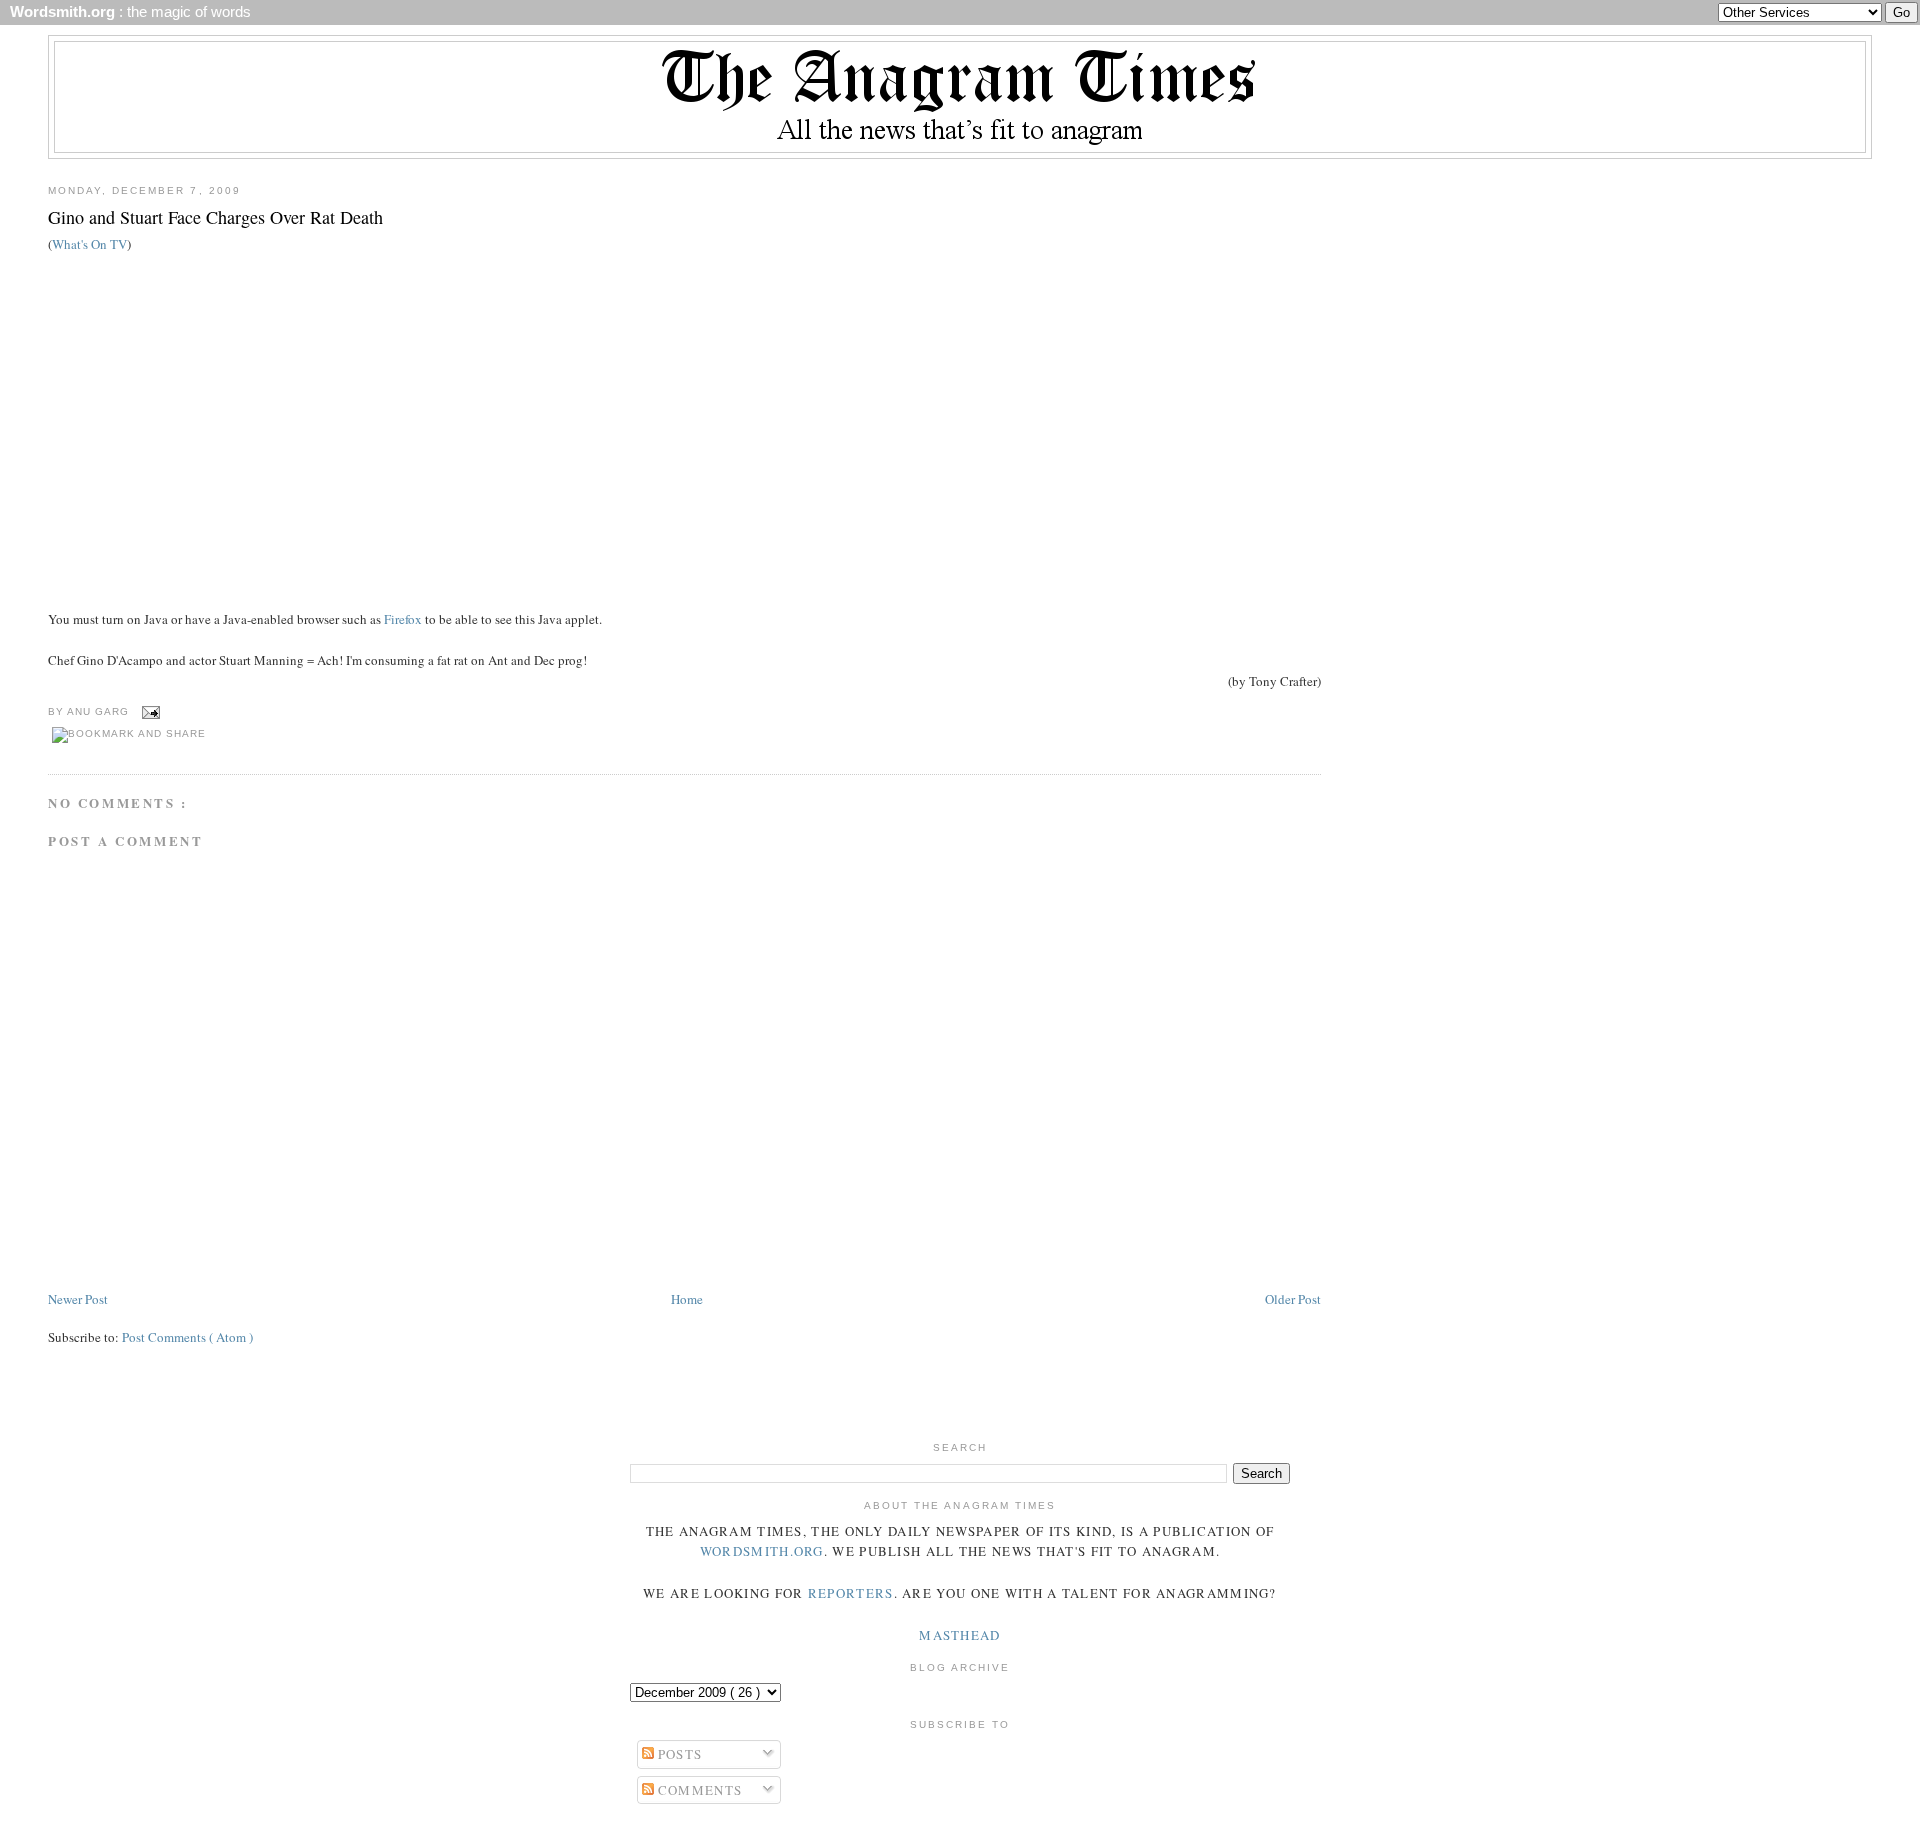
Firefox (403, 619)
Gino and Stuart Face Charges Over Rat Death (215, 217)
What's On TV (89, 244)
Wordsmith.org (762, 1551)
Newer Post (78, 1299)
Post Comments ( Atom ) (187, 1337)
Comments (698, 1790)
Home (687, 1299)
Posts (678, 1754)
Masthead (959, 1635)
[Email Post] (148, 711)
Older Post (1293, 1299)
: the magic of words (126, 12)
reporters (851, 1593)
